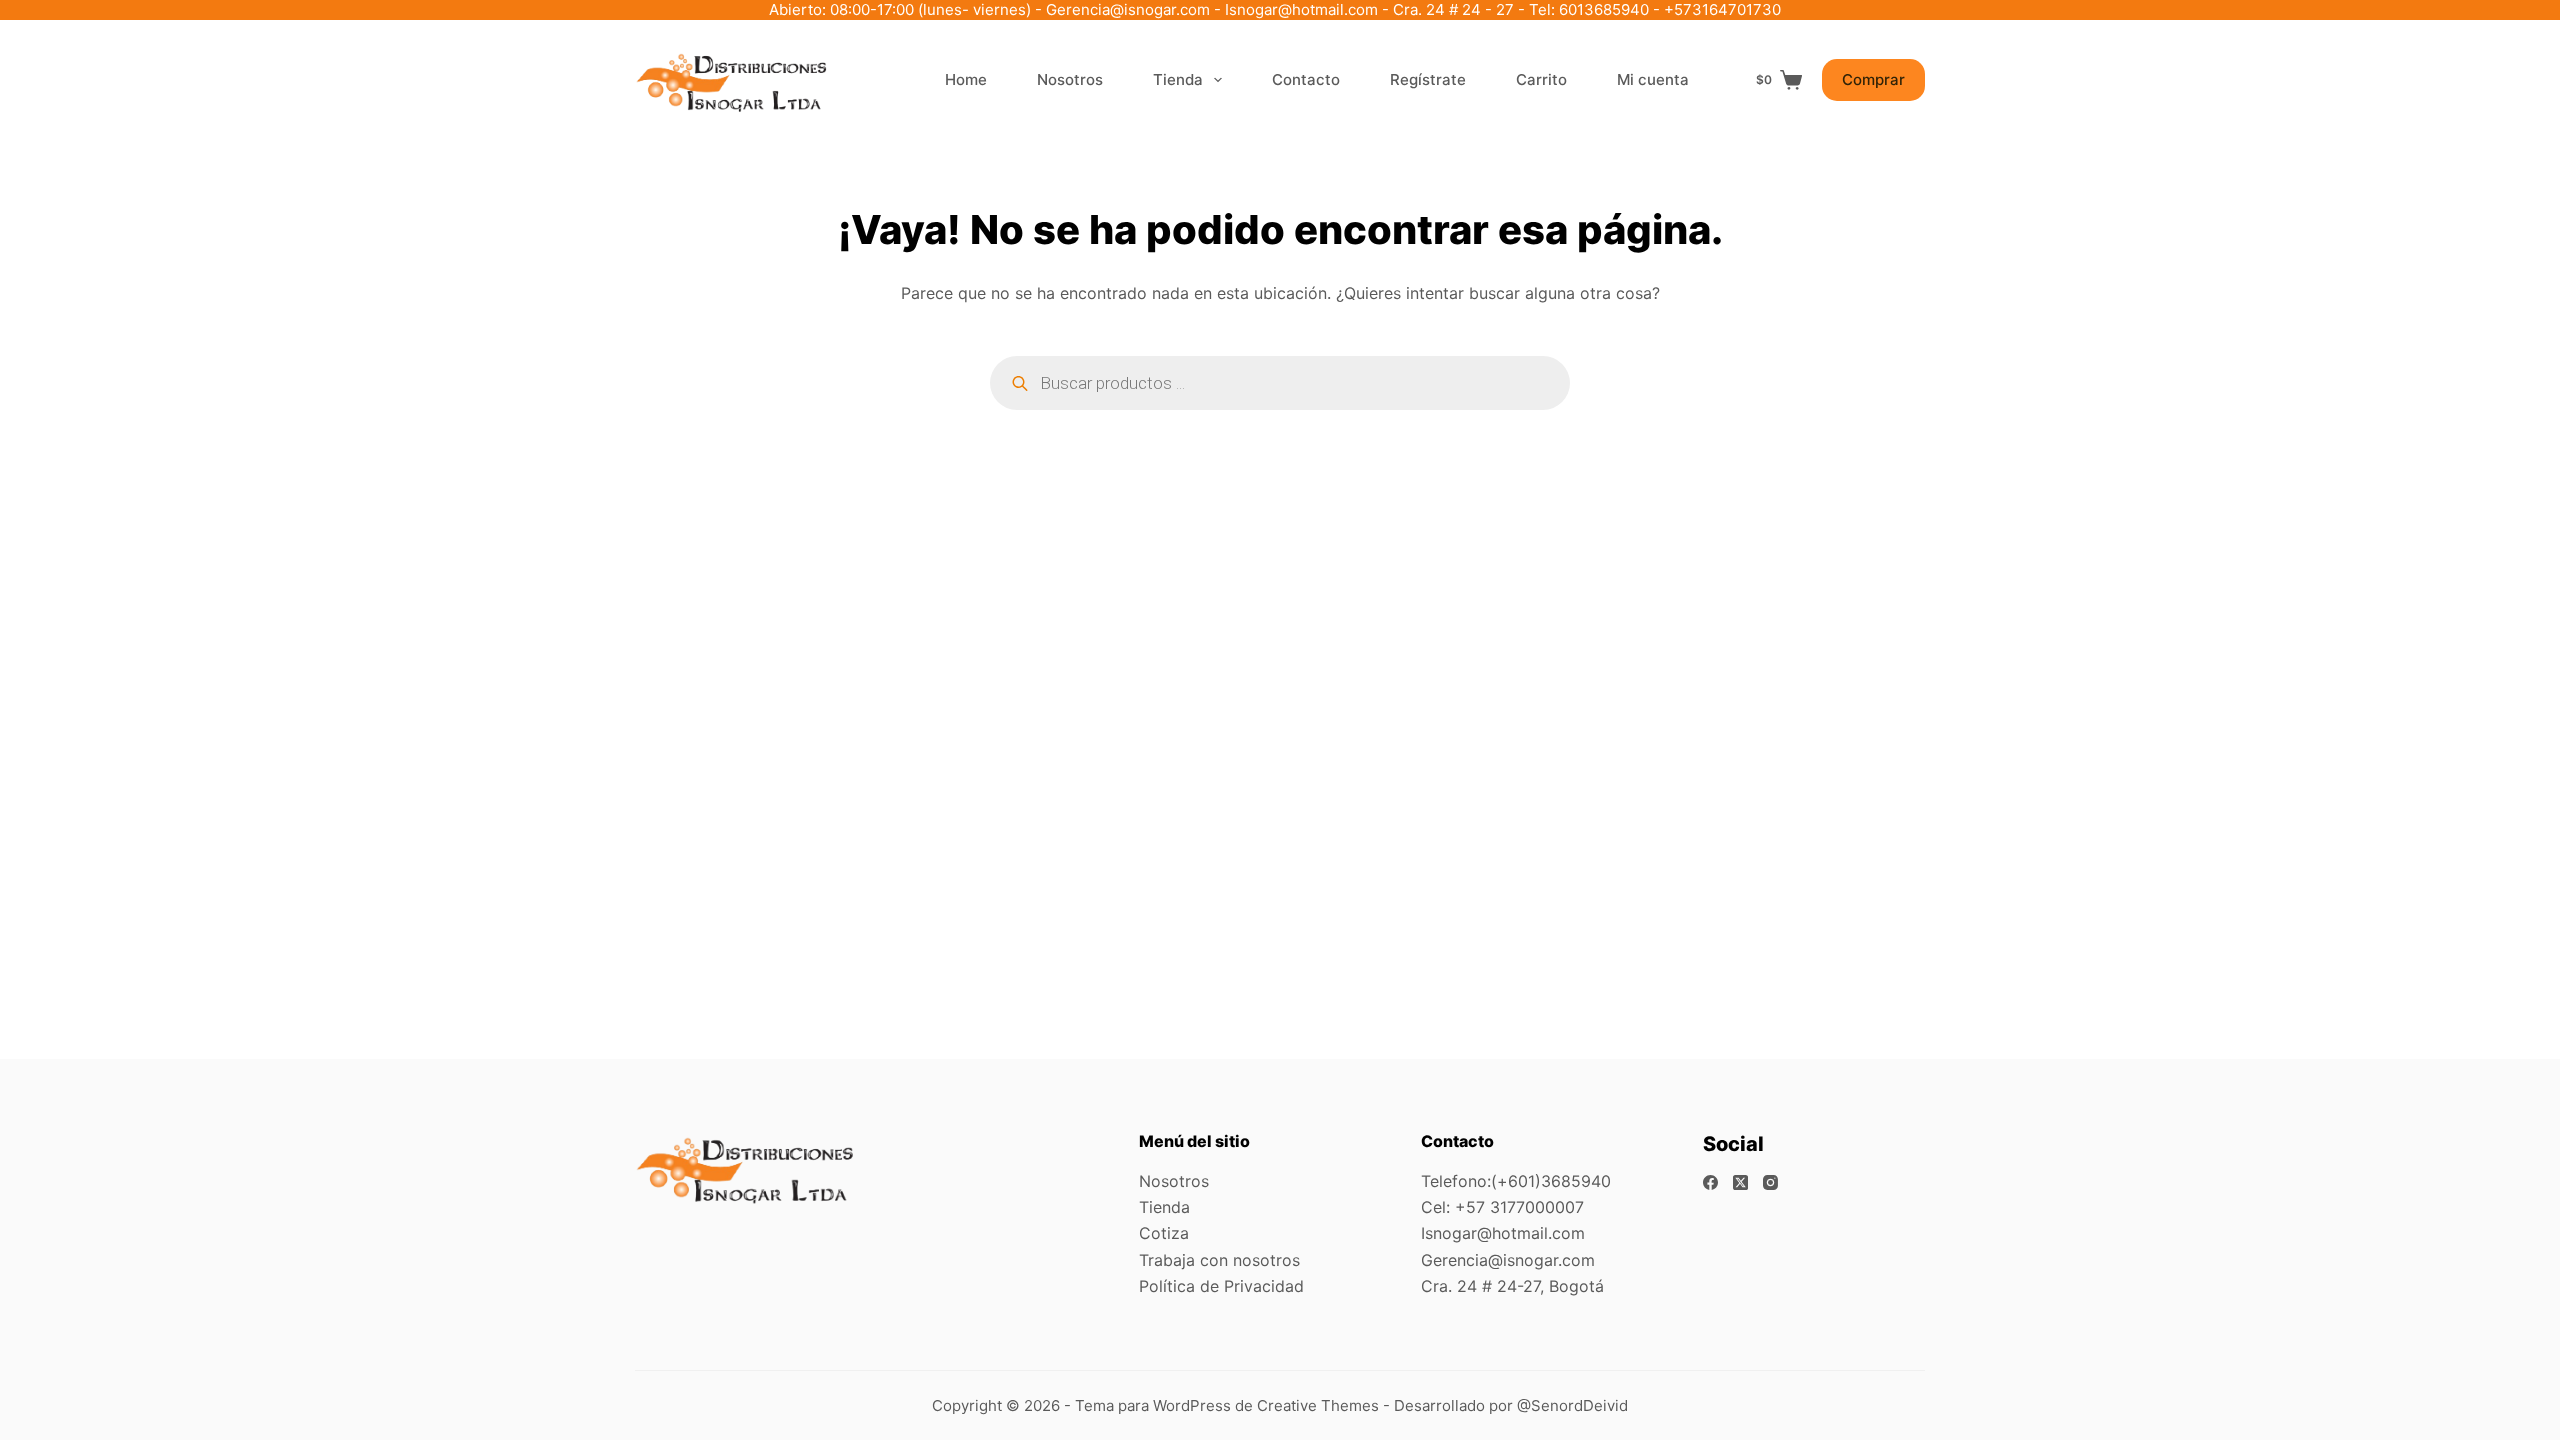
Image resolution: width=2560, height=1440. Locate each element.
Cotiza (1164, 1233)
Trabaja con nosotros (1219, 1260)
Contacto (1306, 79)
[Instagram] (1770, 1182)
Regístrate (1428, 79)
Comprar (1873, 79)
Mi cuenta (1653, 79)
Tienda (1178, 79)
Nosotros (1070, 79)
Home (966, 79)
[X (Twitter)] (1740, 1182)
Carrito (1541, 79)
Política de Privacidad (1221, 1286)
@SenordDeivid (1572, 1405)
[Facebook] (1710, 1182)
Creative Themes (1318, 1405)
